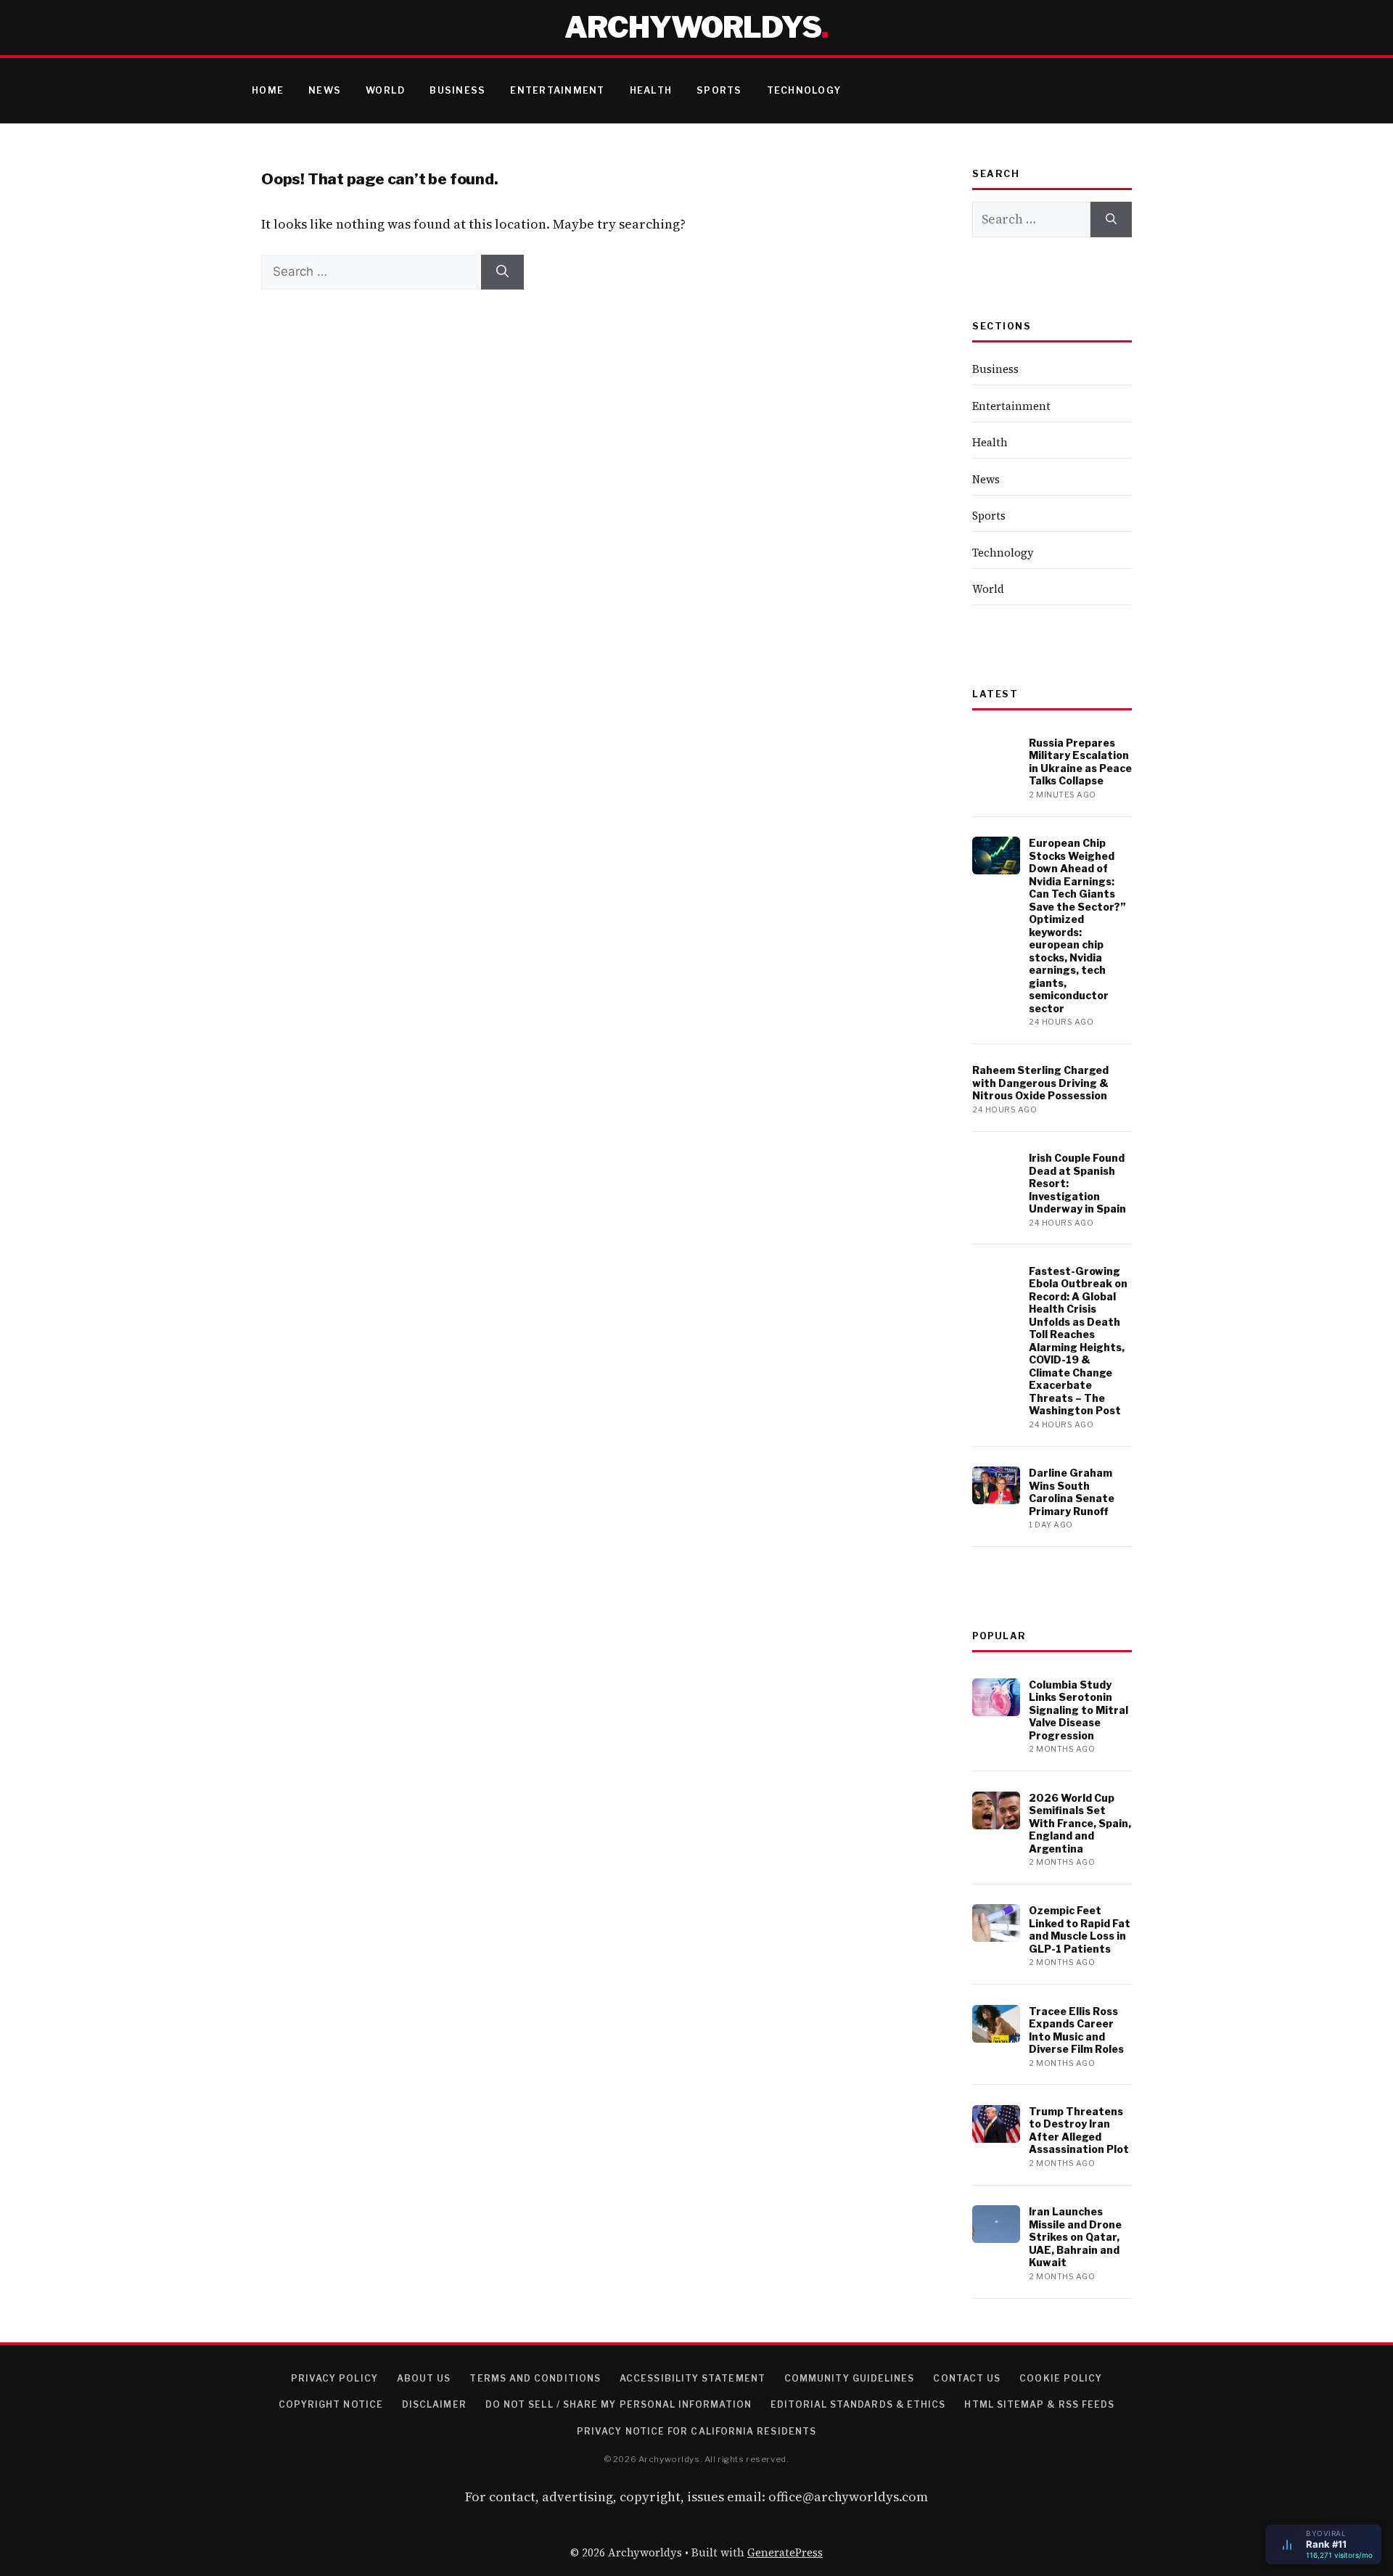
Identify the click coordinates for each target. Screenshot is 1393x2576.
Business (457, 90)
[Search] (502, 272)
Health (651, 90)
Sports (719, 90)
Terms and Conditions (535, 2378)
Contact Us (967, 2378)
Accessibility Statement (693, 2378)
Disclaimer (434, 2404)
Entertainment (557, 90)
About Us (424, 2378)
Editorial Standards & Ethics (858, 2404)
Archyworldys (693, 27)
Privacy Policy (334, 2378)
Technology (804, 90)
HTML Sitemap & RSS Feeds (1039, 2404)
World (385, 90)
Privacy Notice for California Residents (696, 2431)
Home (268, 90)
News (325, 90)
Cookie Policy (1061, 2378)
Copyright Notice (331, 2404)
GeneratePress (785, 2552)
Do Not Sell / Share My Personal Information (619, 2404)
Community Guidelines (850, 2378)
